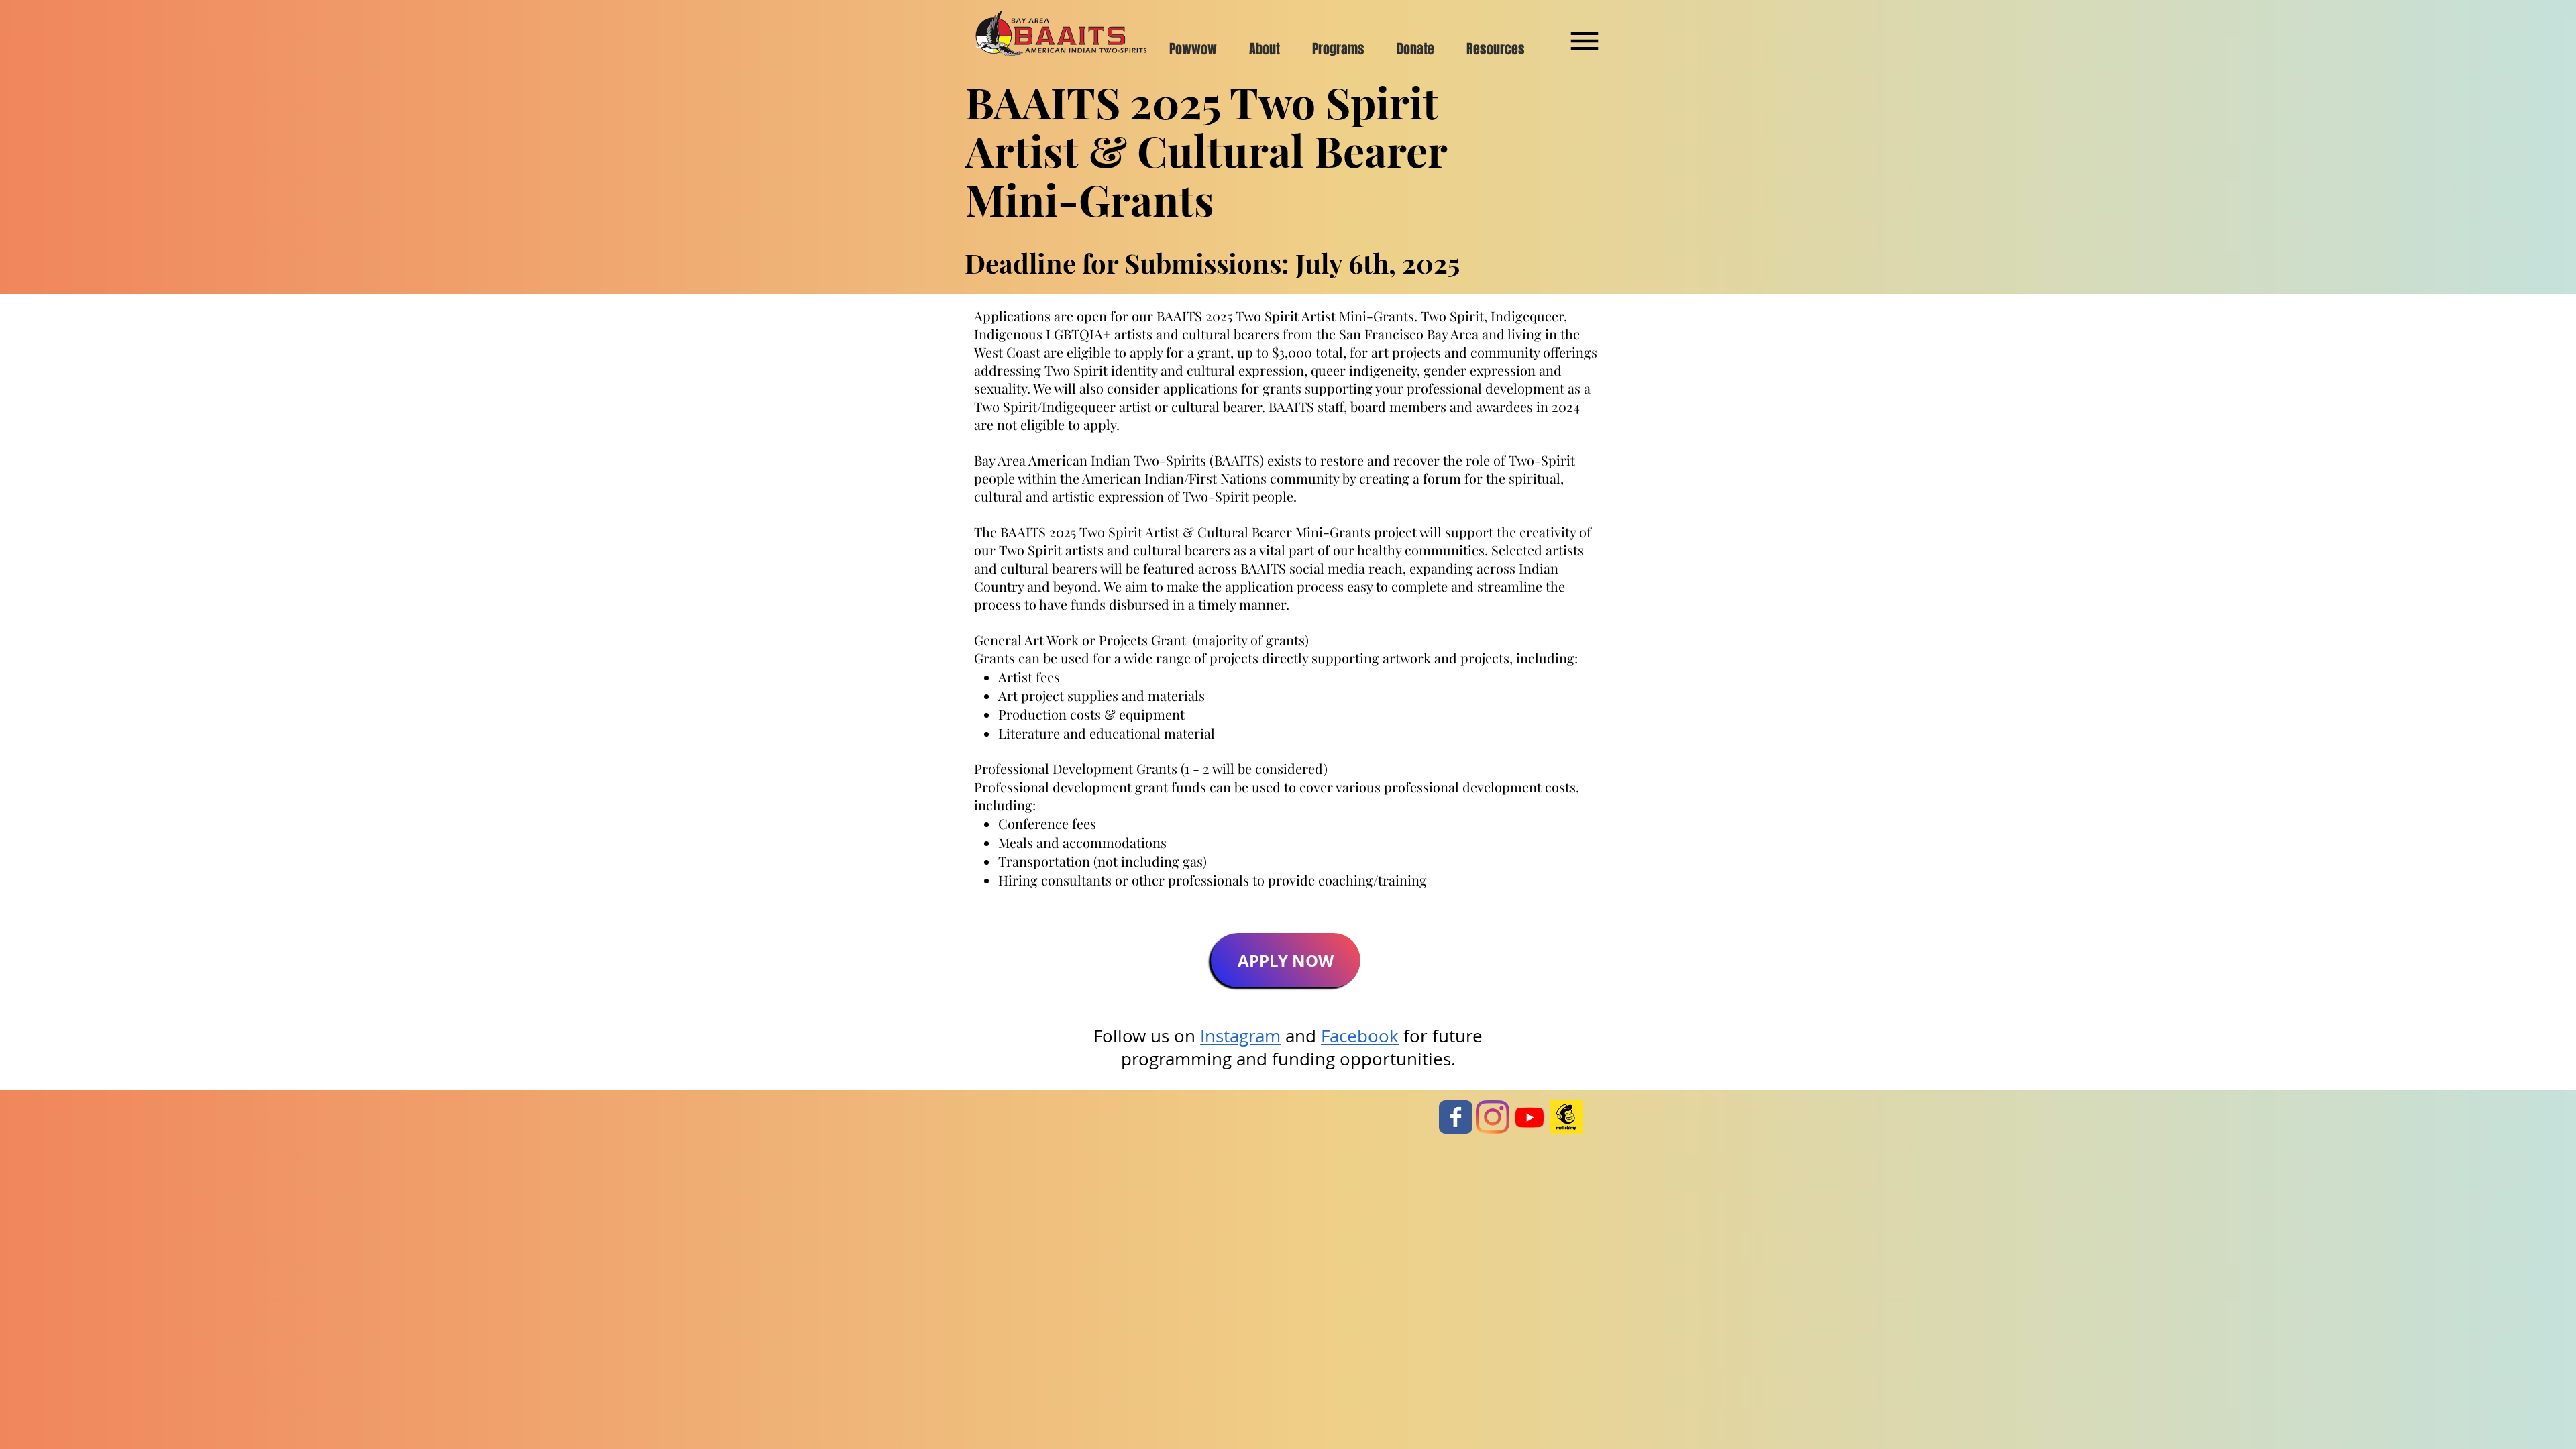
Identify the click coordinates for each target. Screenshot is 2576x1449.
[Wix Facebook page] (1456, 1117)
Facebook (1360, 1036)
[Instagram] (1493, 1117)
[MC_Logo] (1566, 1117)
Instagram (1240, 1036)
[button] (1585, 41)
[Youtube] (1529, 1117)
